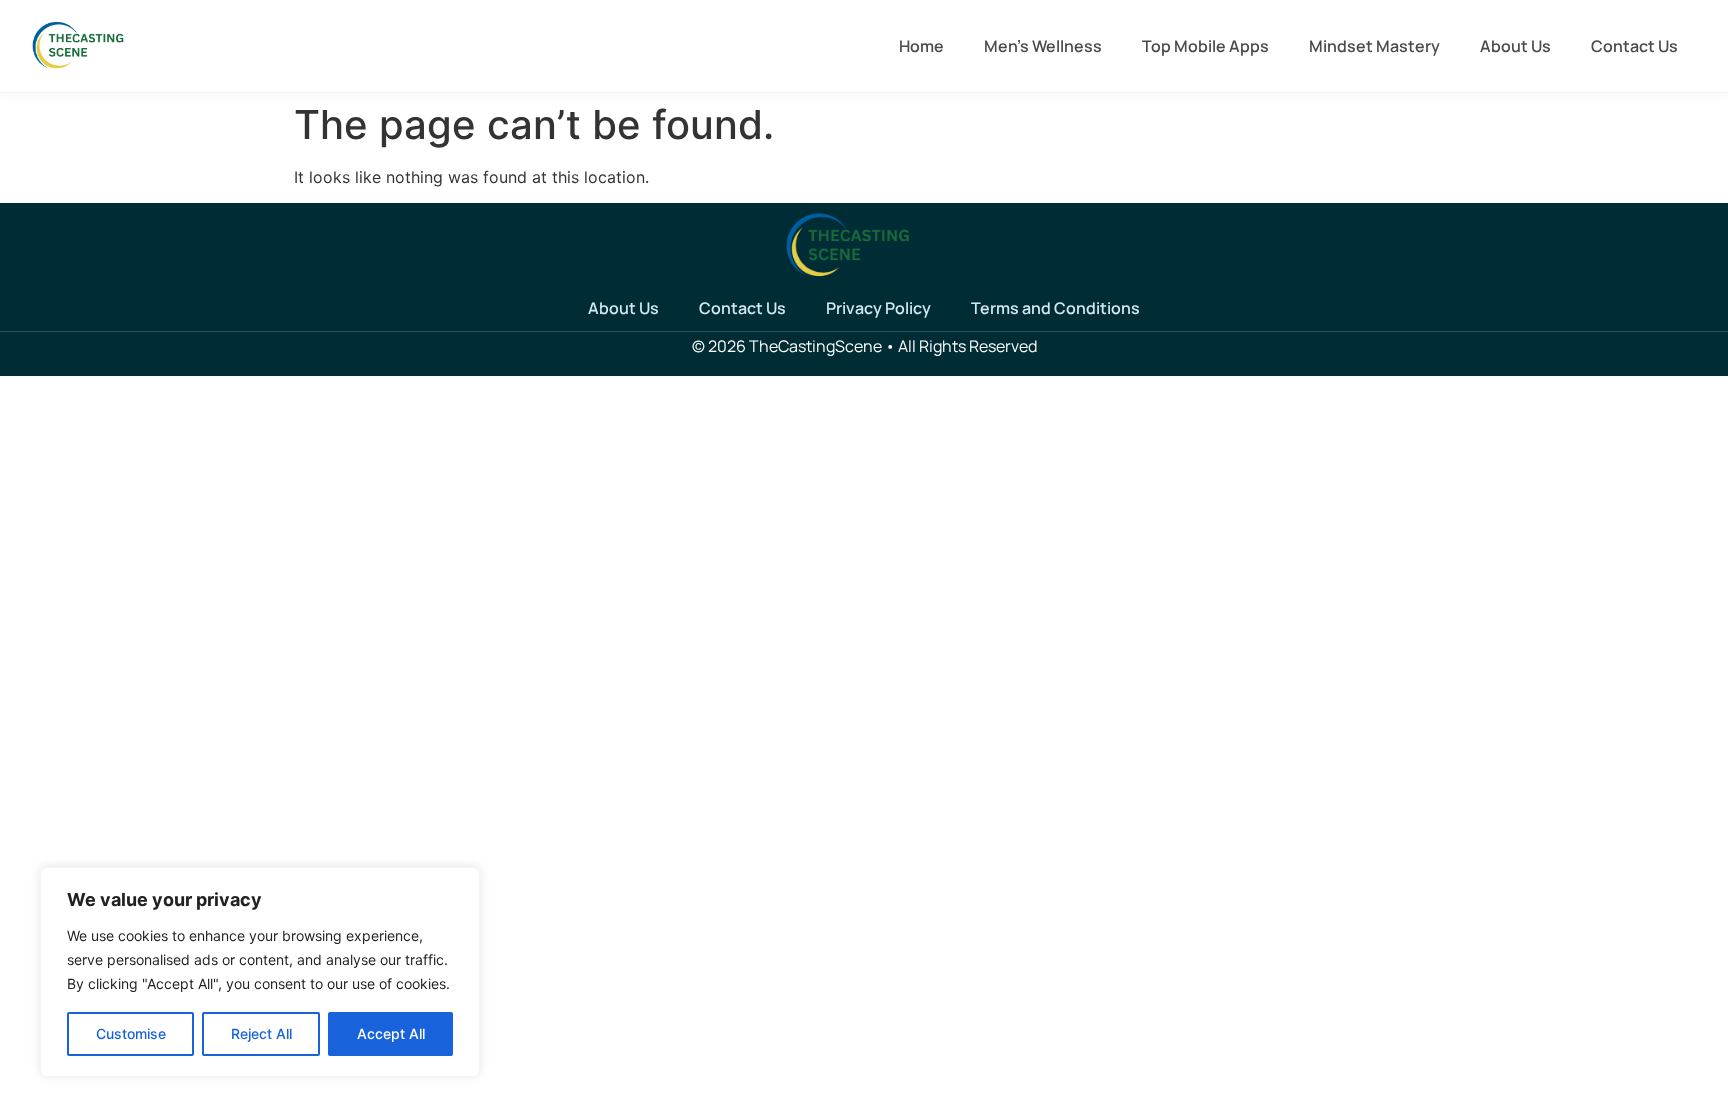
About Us (1515, 46)
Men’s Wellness (1043, 46)
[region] (260, 972)
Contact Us (1634, 46)
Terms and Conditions (1055, 308)
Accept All (391, 1033)
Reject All (261, 1033)
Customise (131, 1033)
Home (921, 46)
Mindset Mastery (1374, 46)
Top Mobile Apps (1205, 46)
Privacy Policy (878, 308)
